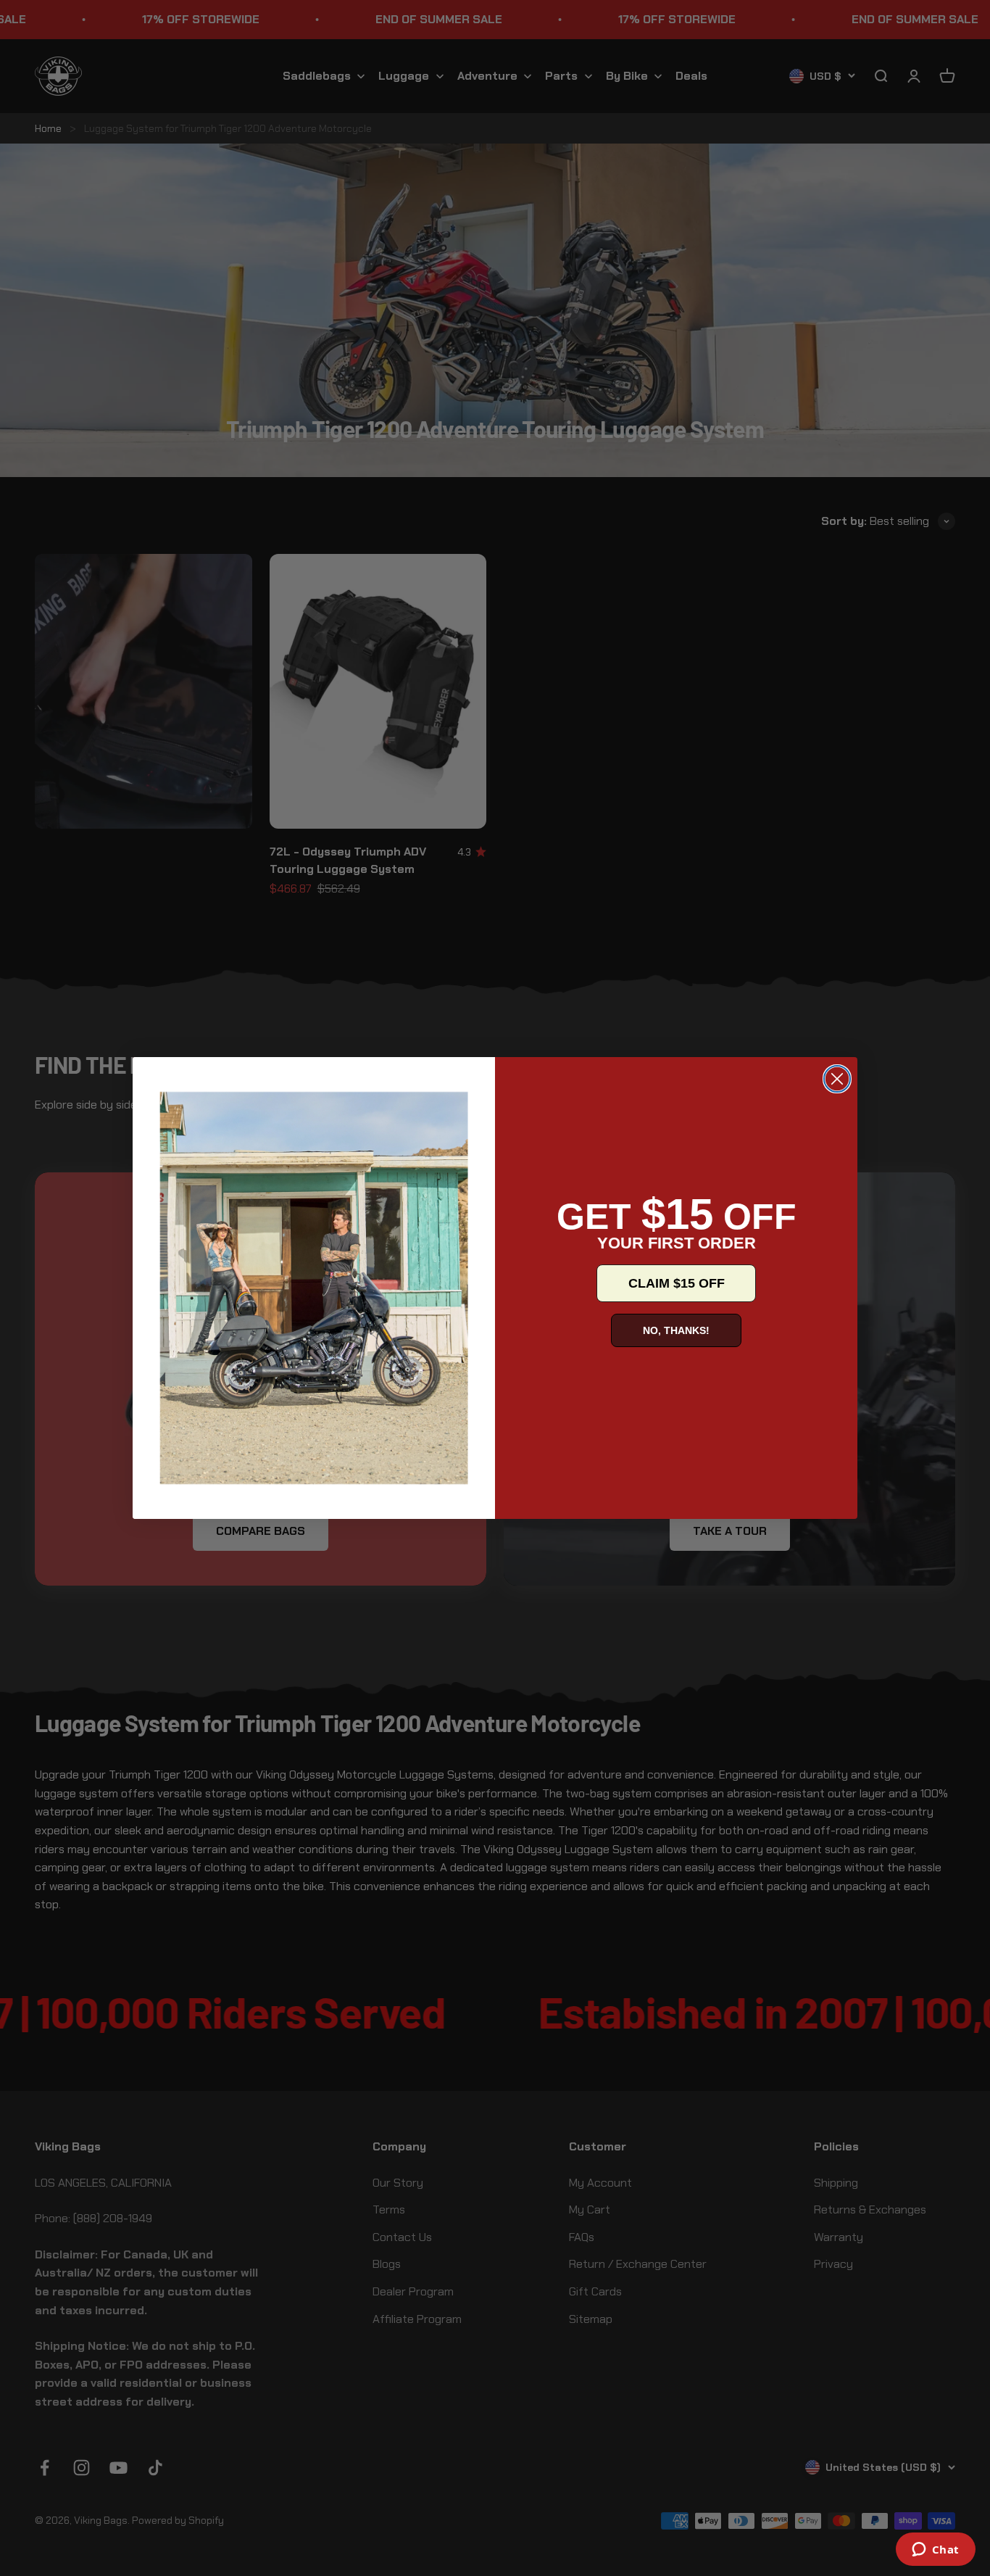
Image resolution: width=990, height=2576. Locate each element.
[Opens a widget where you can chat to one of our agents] (935, 2551)
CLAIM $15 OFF (677, 1283)
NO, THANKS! (676, 1330)
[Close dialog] (837, 1079)
